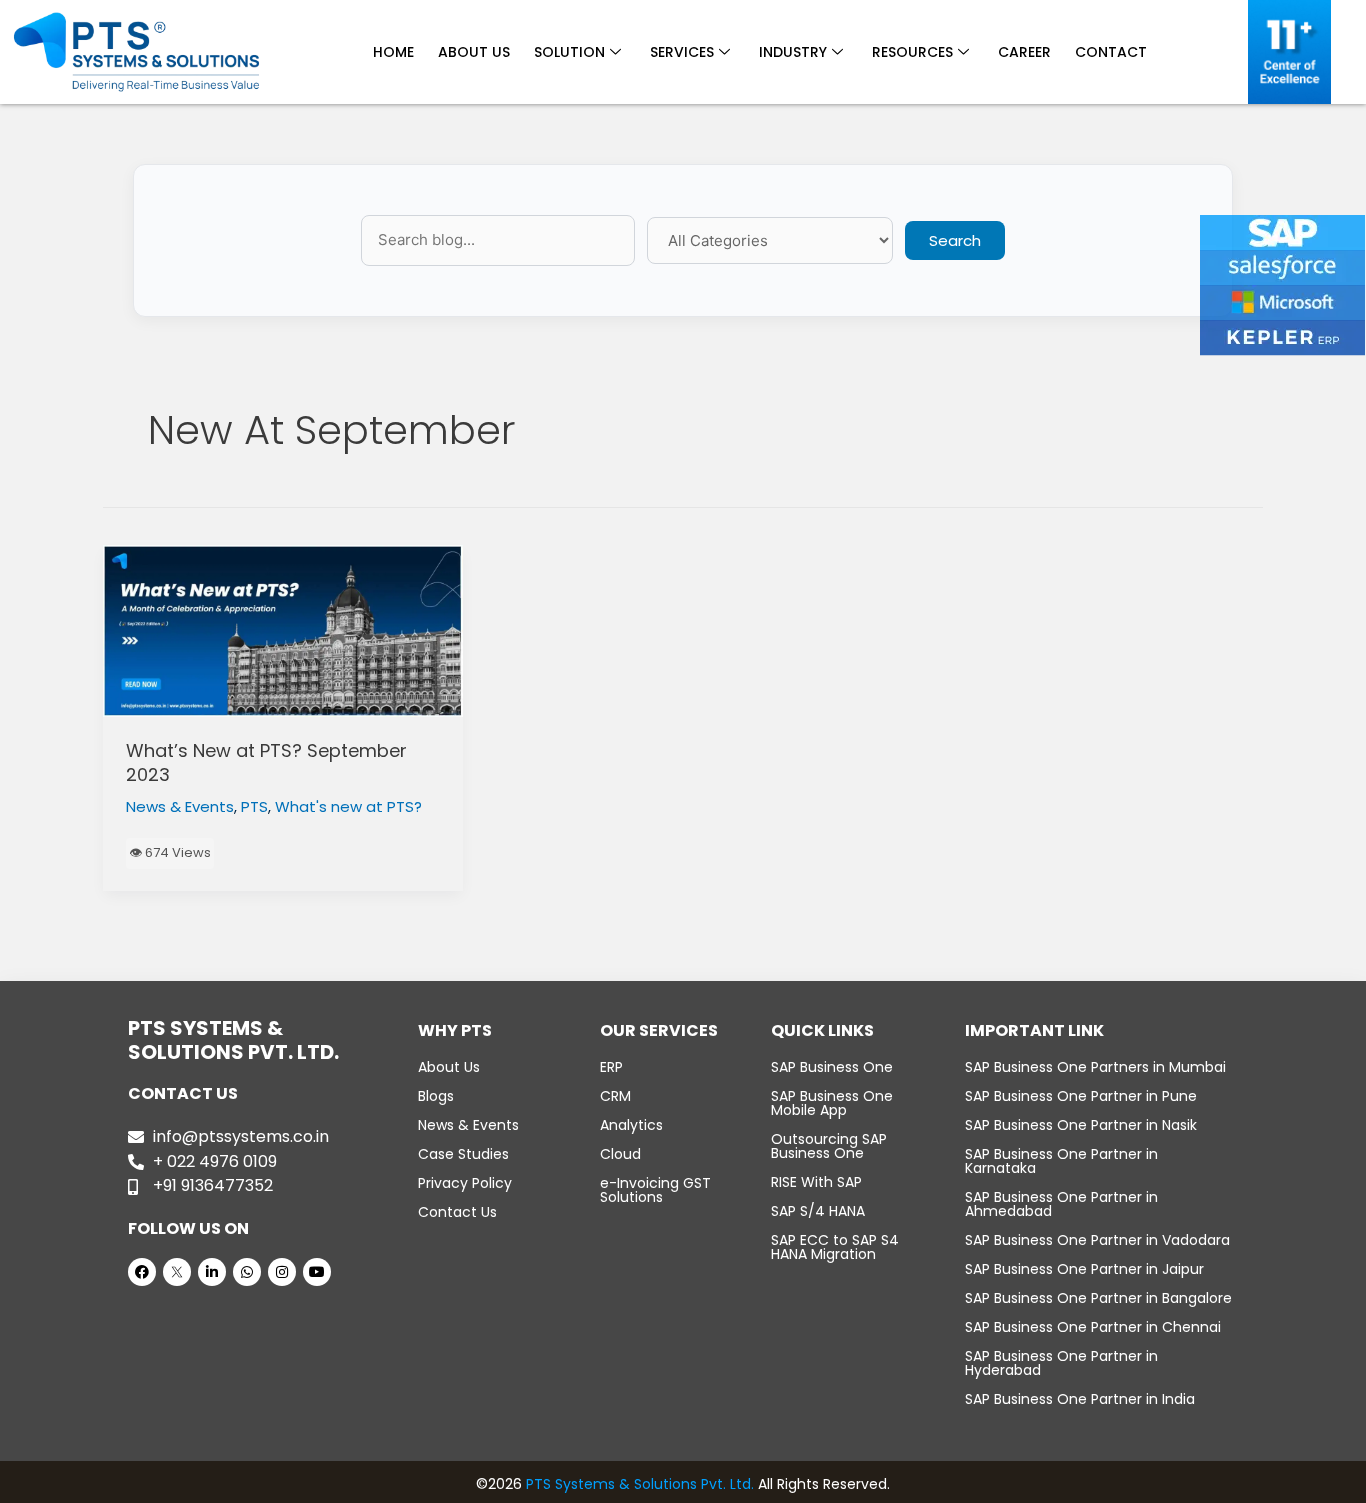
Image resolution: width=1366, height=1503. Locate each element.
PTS (254, 806)
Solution (569, 52)
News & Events (180, 806)
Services (682, 52)
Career (1024, 52)
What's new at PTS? (348, 806)
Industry (793, 52)
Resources (912, 52)
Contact (1111, 52)
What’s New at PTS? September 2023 (266, 762)
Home (393, 52)
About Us (474, 52)
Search (955, 240)
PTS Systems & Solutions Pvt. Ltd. (640, 1484)
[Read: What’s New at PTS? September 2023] (283, 631)
